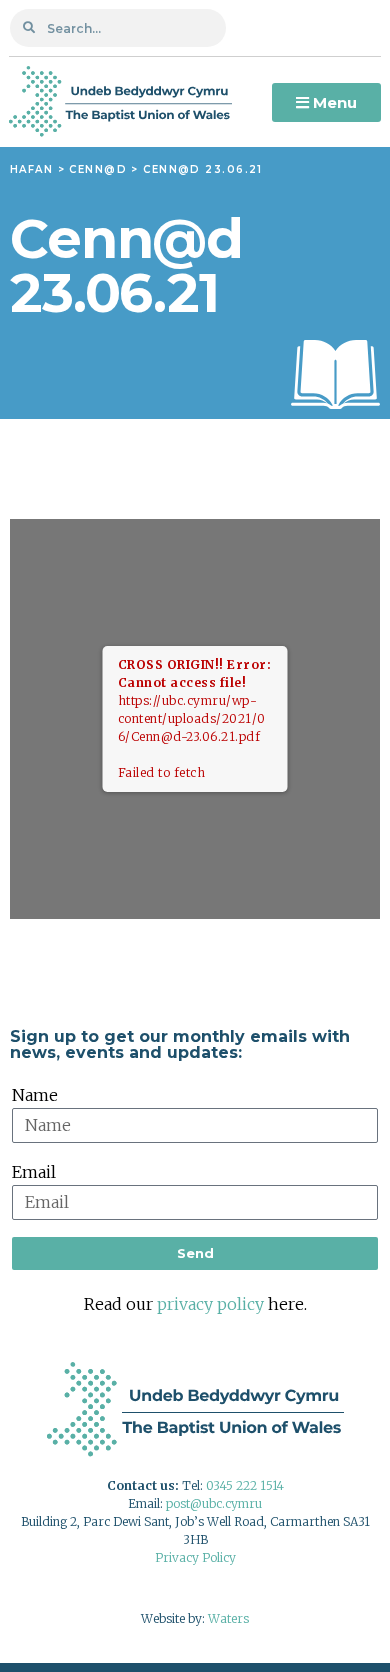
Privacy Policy (195, 1557)
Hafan (31, 169)
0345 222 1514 (245, 1485)
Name (35, 1095)
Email (34, 1172)
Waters (228, 1618)
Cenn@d (98, 169)
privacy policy (210, 1304)
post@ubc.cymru (214, 1503)
